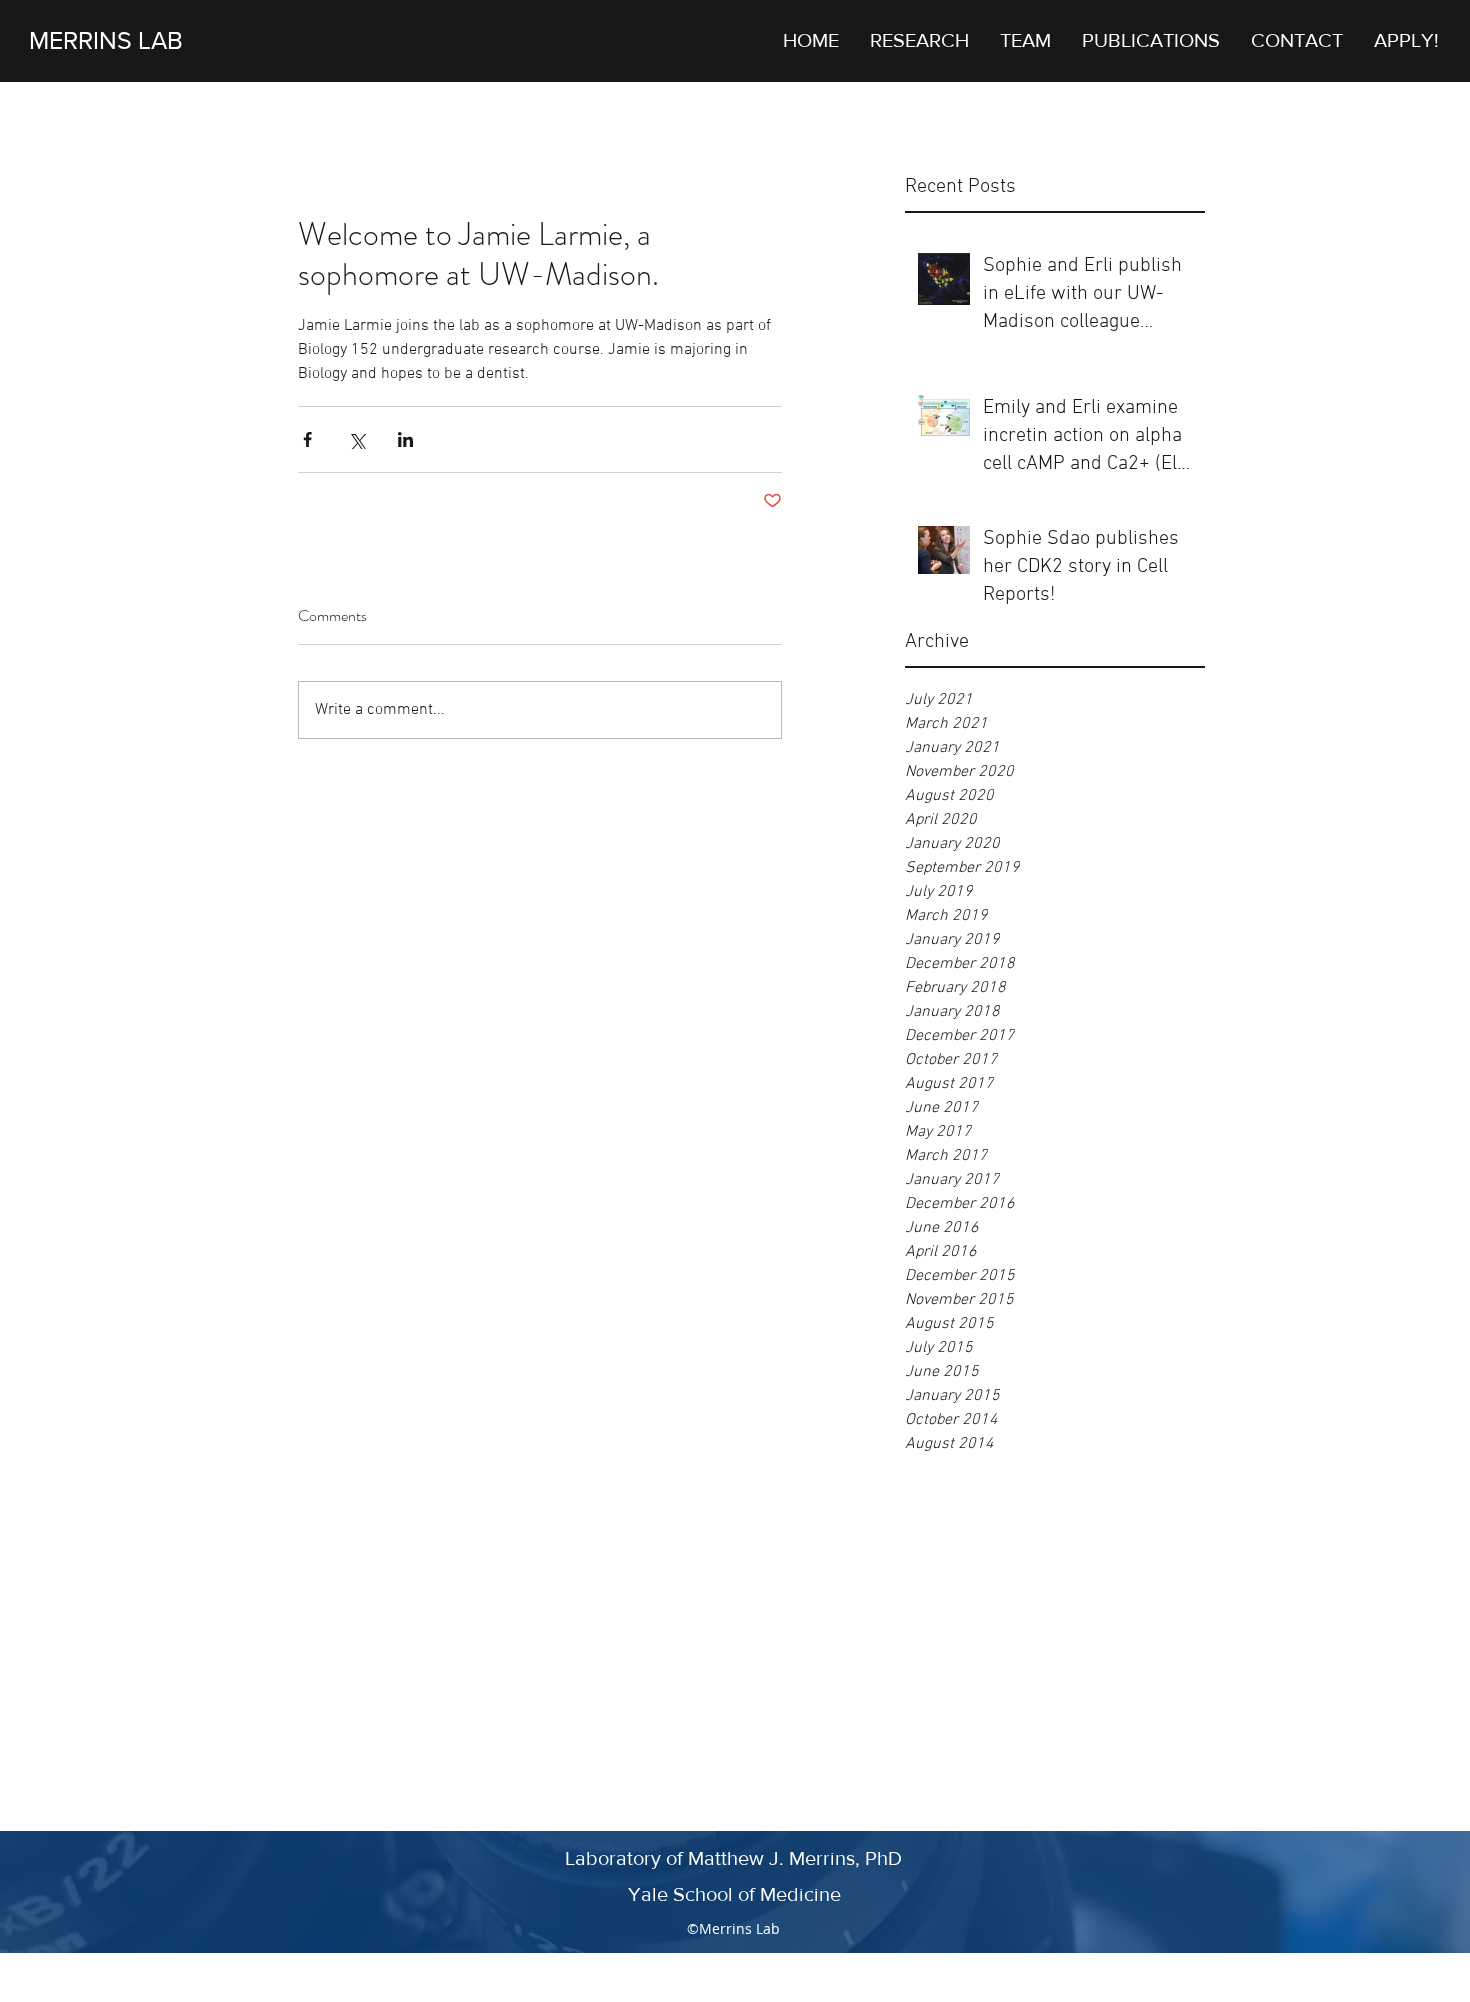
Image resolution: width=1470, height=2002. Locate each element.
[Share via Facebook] (307, 439)
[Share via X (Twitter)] (356, 439)
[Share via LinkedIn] (405, 439)
